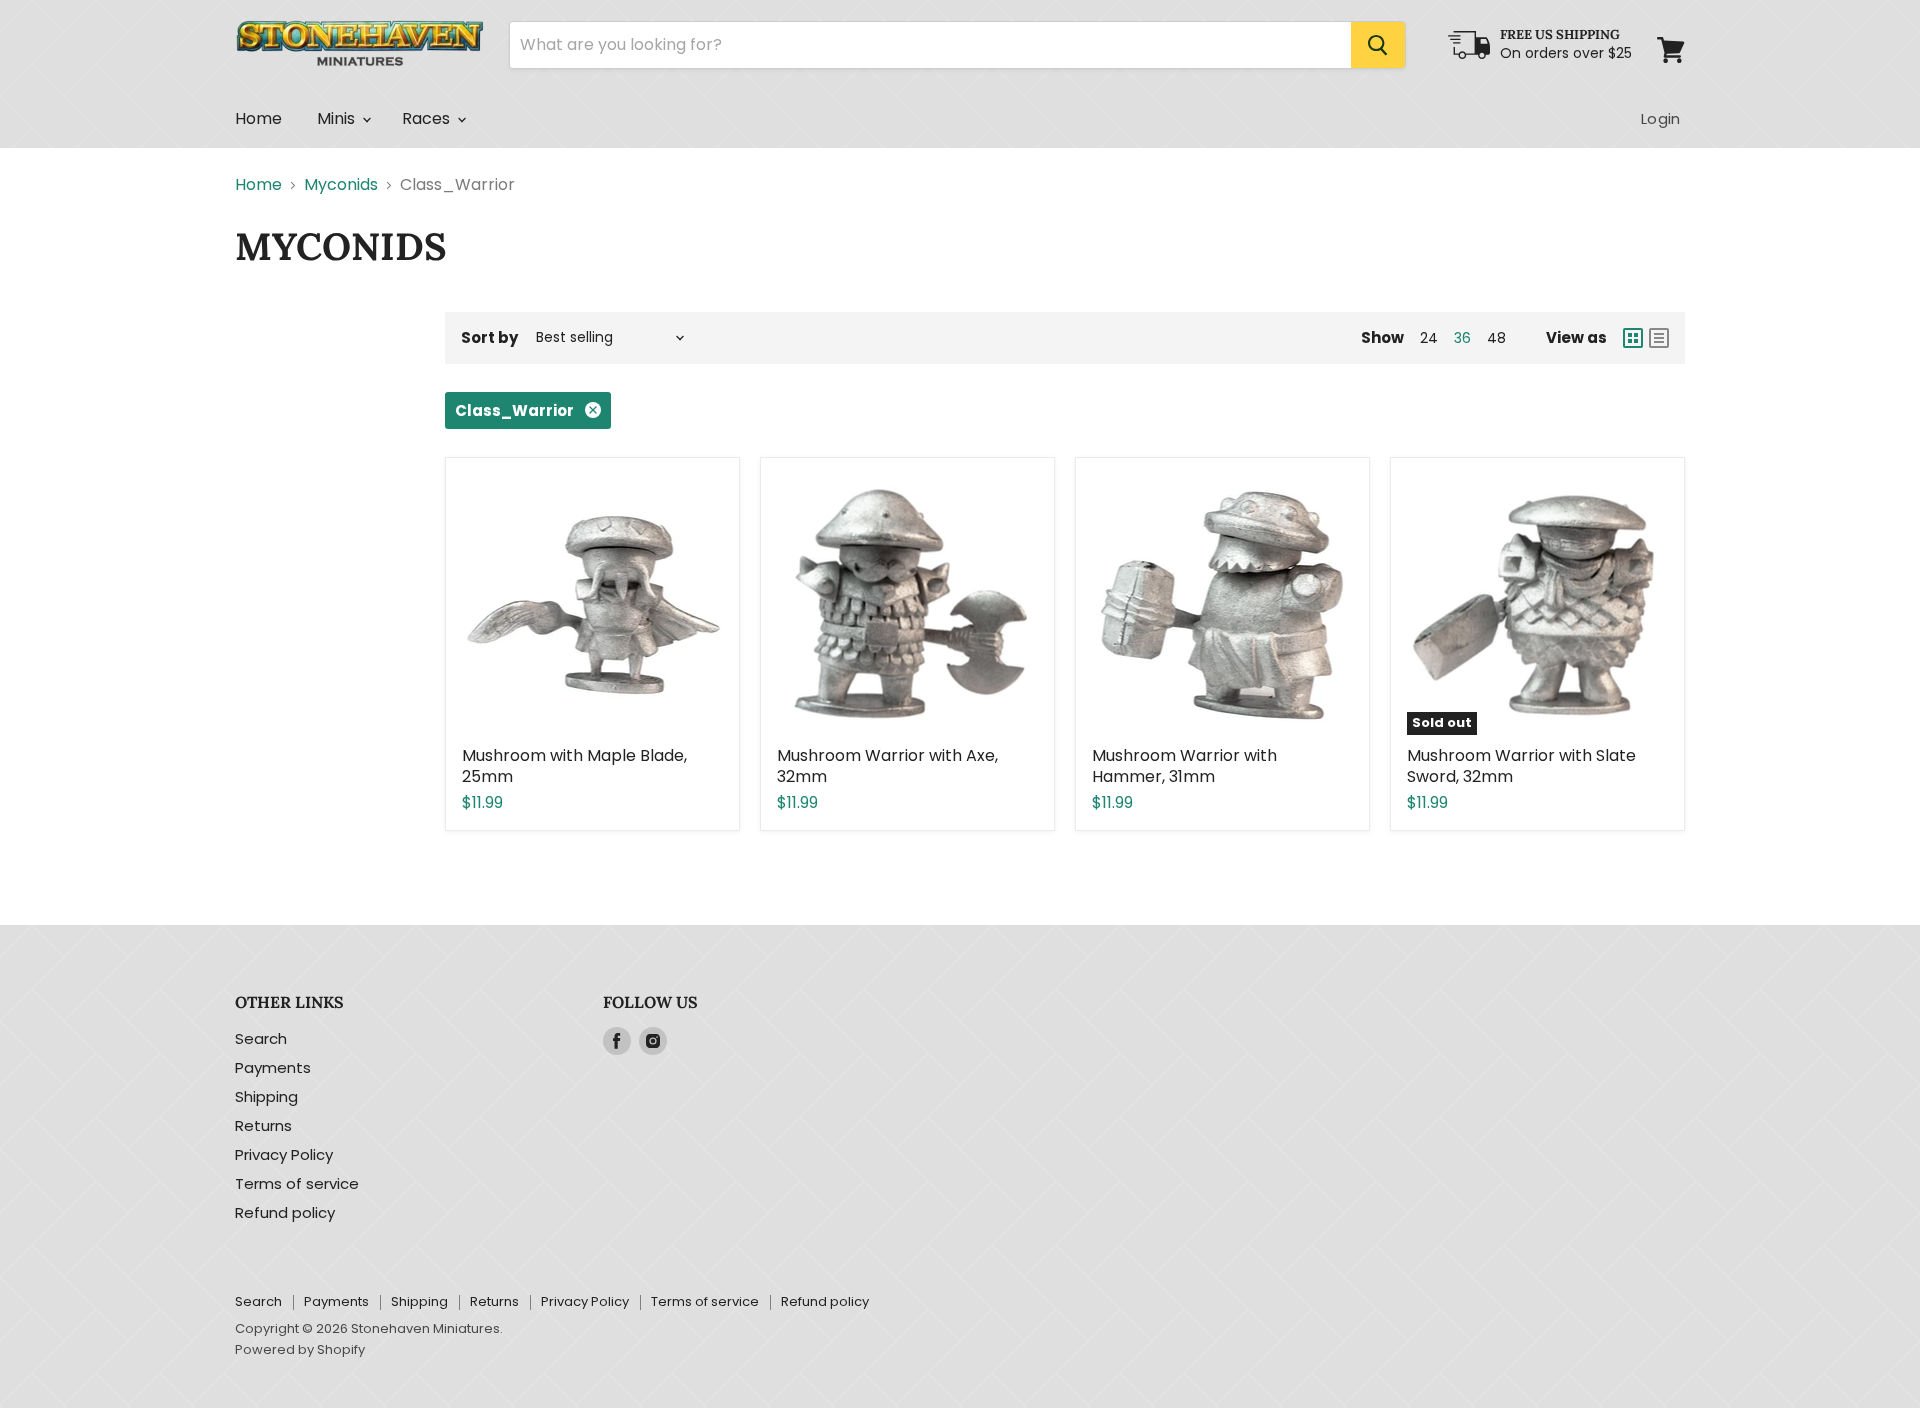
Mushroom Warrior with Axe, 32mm (887, 766)
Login (1660, 118)
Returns (263, 1125)
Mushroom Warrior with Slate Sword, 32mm (1521, 766)
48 (1496, 338)
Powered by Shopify (300, 1349)
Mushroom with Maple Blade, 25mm (574, 766)
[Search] (1378, 45)
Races (428, 118)
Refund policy (285, 1212)
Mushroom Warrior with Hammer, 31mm (1184, 766)
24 (1429, 338)
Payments (273, 1067)
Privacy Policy (284, 1154)
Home (259, 118)
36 (1462, 338)
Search (261, 1038)
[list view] (1659, 338)
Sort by (489, 337)
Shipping (266, 1096)
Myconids (341, 185)
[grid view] (1633, 338)
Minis (338, 118)
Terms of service (297, 1183)
